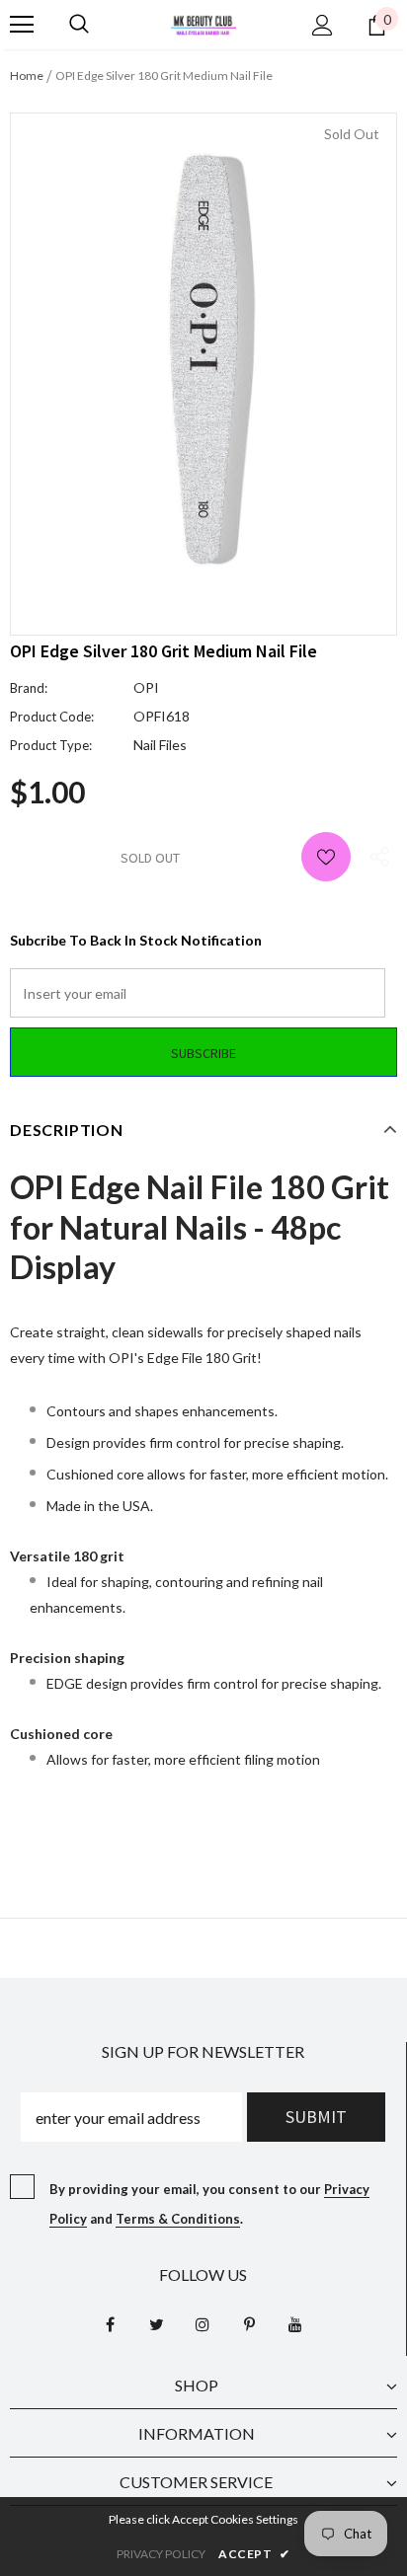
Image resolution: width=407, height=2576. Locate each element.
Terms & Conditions (178, 2219)
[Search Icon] (79, 25)
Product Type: (51, 745)
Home (27, 76)
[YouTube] (295, 2323)
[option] (203, 359)
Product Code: (52, 717)
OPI (146, 687)
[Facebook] (110, 2323)
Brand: (29, 688)
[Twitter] (156, 2323)
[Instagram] (203, 2323)
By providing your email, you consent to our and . (209, 2204)
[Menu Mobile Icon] (22, 25)
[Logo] (203, 23)
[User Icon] (323, 25)
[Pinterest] (249, 2323)
